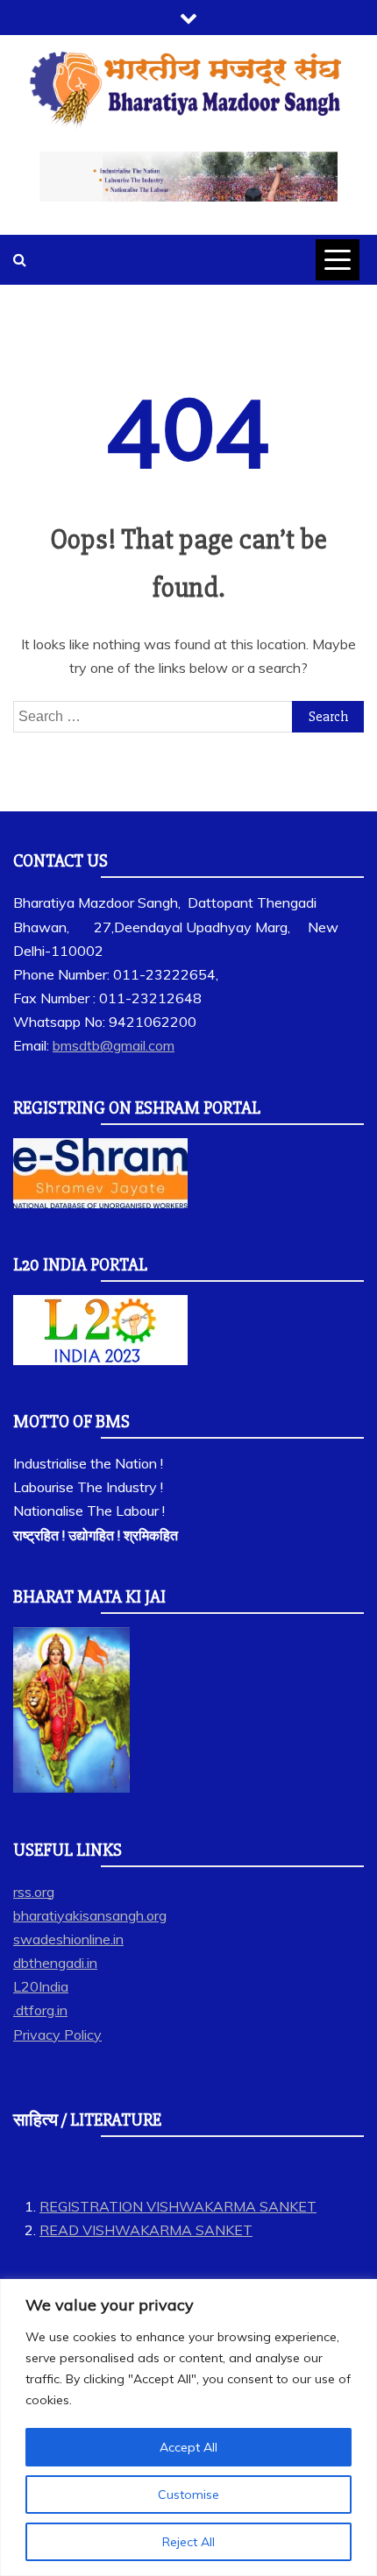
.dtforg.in (40, 2010)
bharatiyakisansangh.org (90, 1915)
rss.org (34, 1892)
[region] (188, 2427)
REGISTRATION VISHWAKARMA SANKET (178, 2206)
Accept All (188, 2447)
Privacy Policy (57, 2035)
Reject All (188, 2542)
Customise (188, 2495)
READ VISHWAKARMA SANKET (146, 2230)
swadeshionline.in (68, 1939)
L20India (41, 1986)
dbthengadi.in (55, 1963)
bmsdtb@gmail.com (114, 1045)
